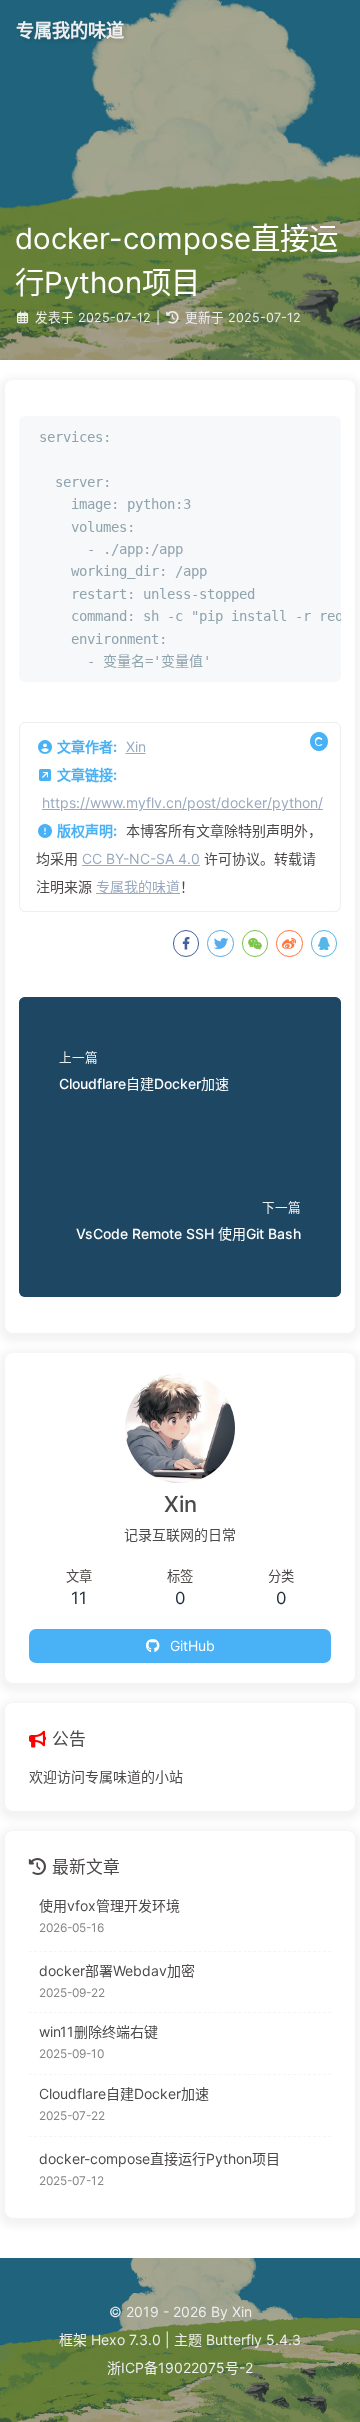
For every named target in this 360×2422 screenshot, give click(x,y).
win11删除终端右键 (98, 2031)
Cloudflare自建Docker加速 (124, 2093)
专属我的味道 (138, 886)
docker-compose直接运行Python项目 (159, 2158)
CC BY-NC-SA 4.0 (141, 858)
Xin (136, 746)
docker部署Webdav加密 (117, 1970)
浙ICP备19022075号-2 (180, 2367)
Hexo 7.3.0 (126, 2339)
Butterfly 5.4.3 (253, 2339)
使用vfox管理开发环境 (109, 1905)
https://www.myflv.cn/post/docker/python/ (182, 802)
